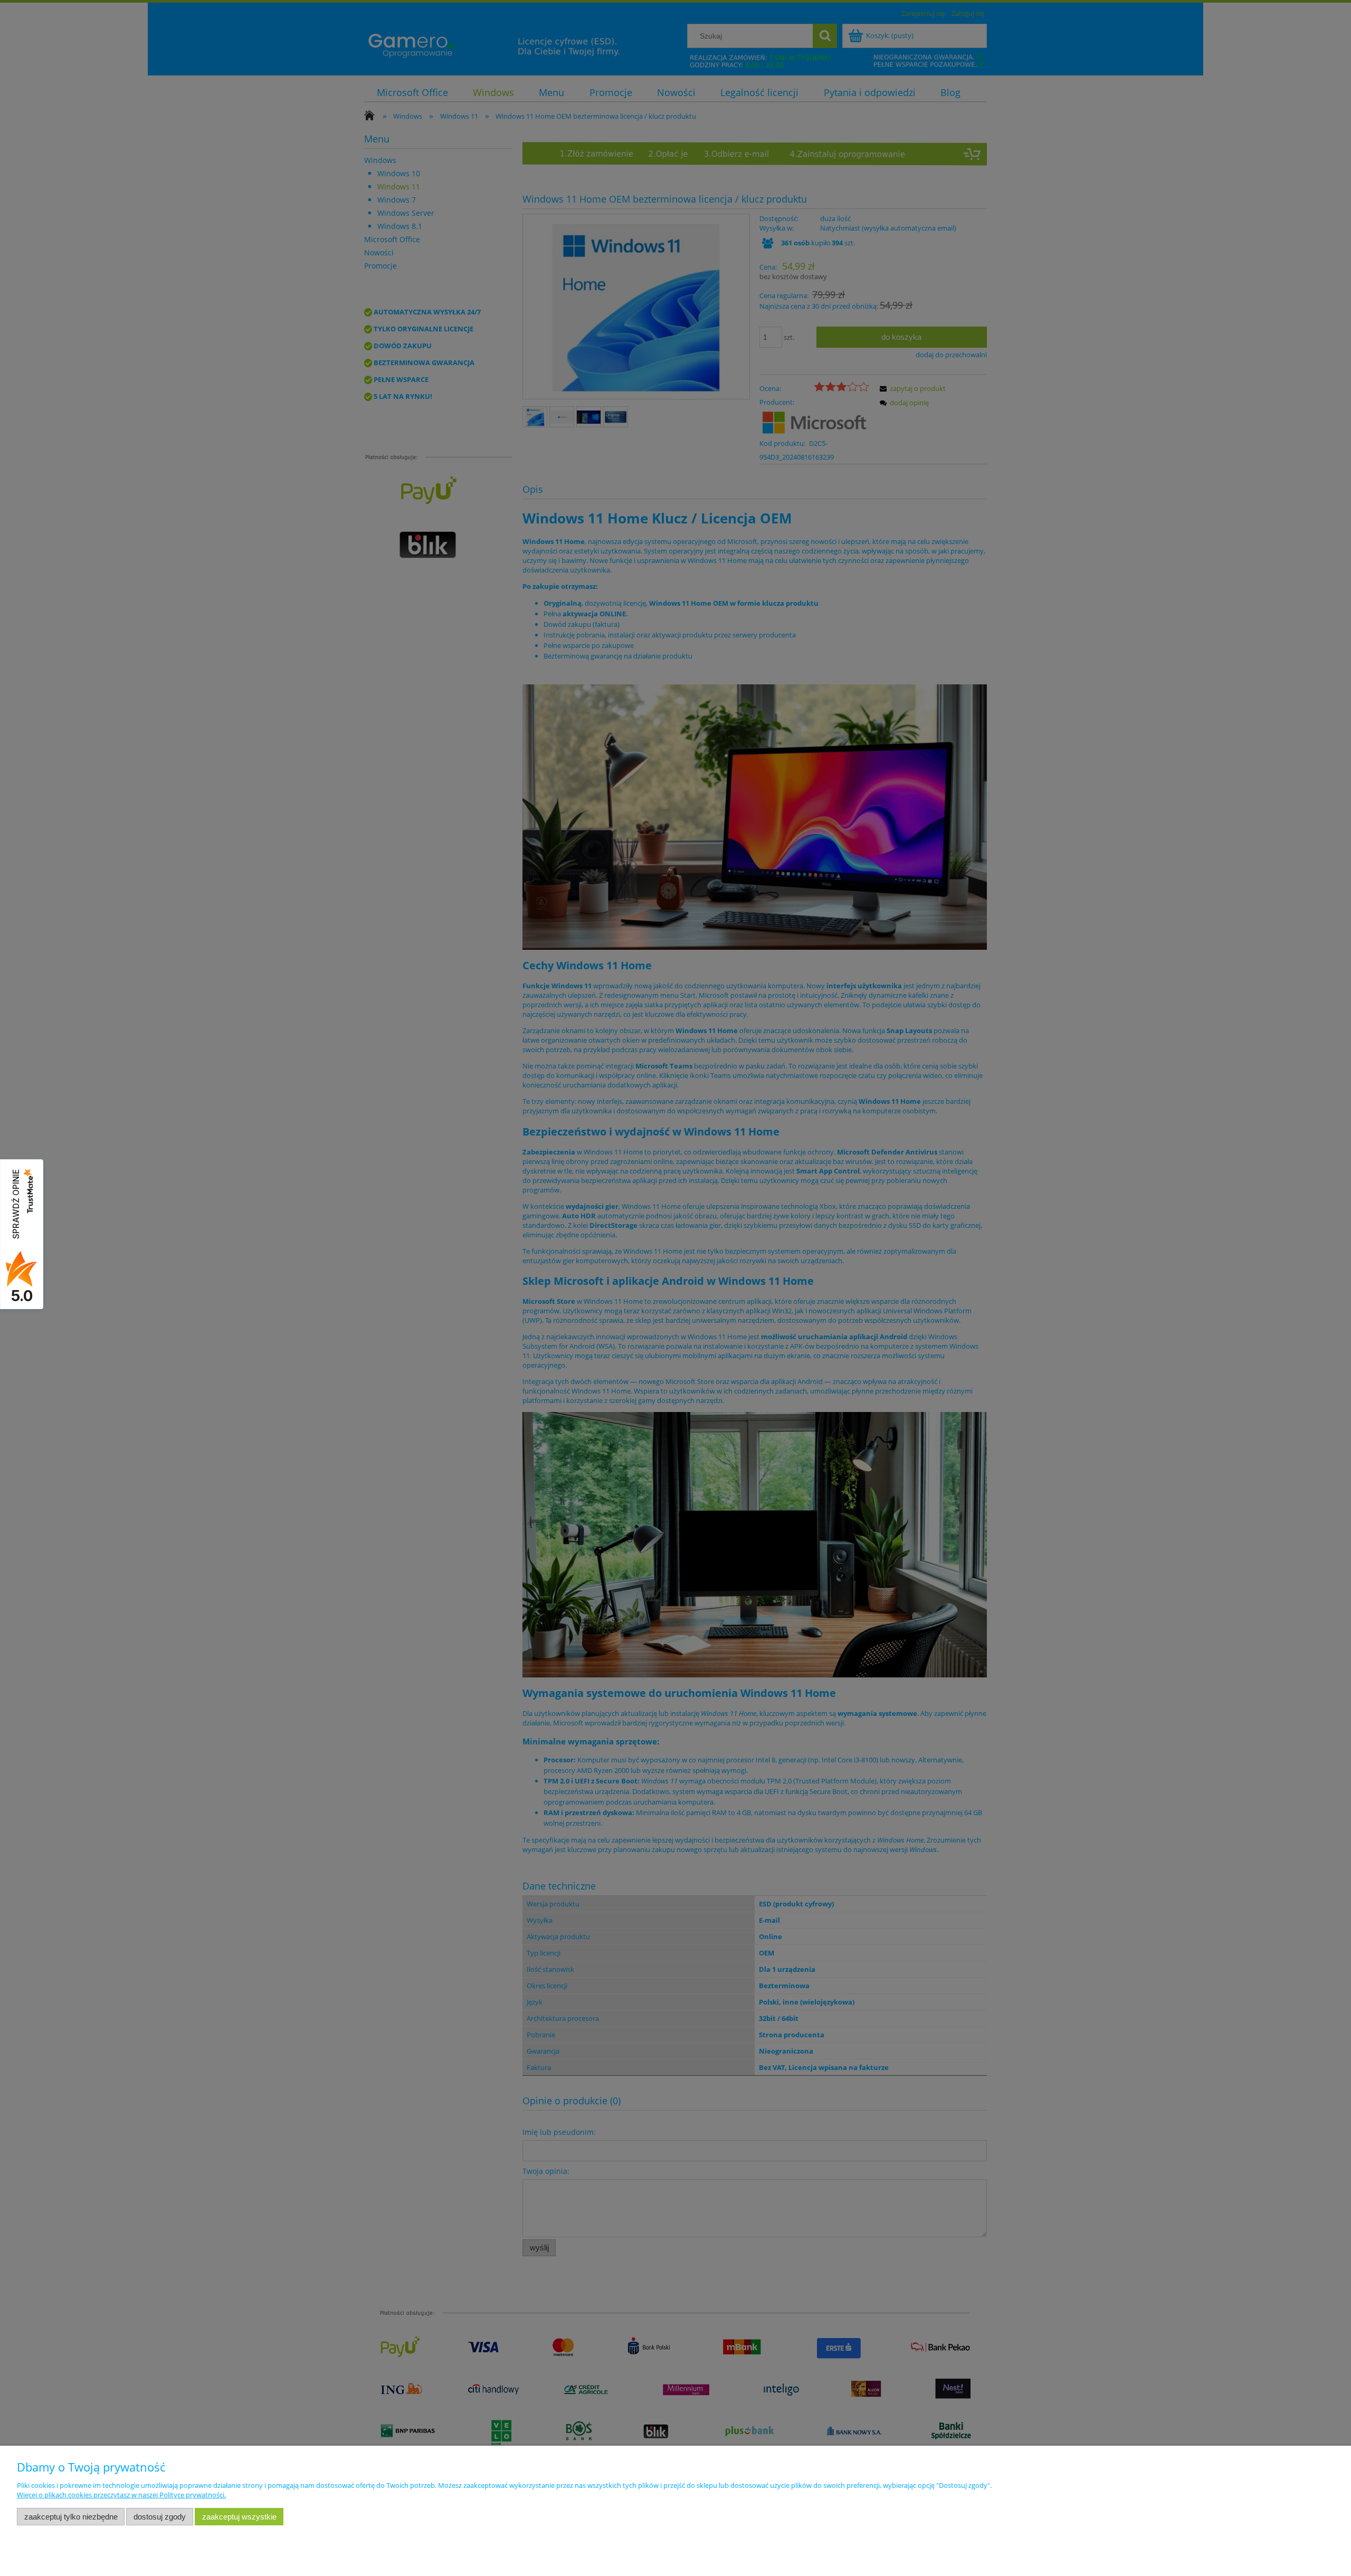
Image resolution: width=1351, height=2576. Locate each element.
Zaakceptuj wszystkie (239, 2517)
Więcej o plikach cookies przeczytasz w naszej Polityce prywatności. (121, 2495)
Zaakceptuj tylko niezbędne (71, 2517)
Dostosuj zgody (160, 2517)
